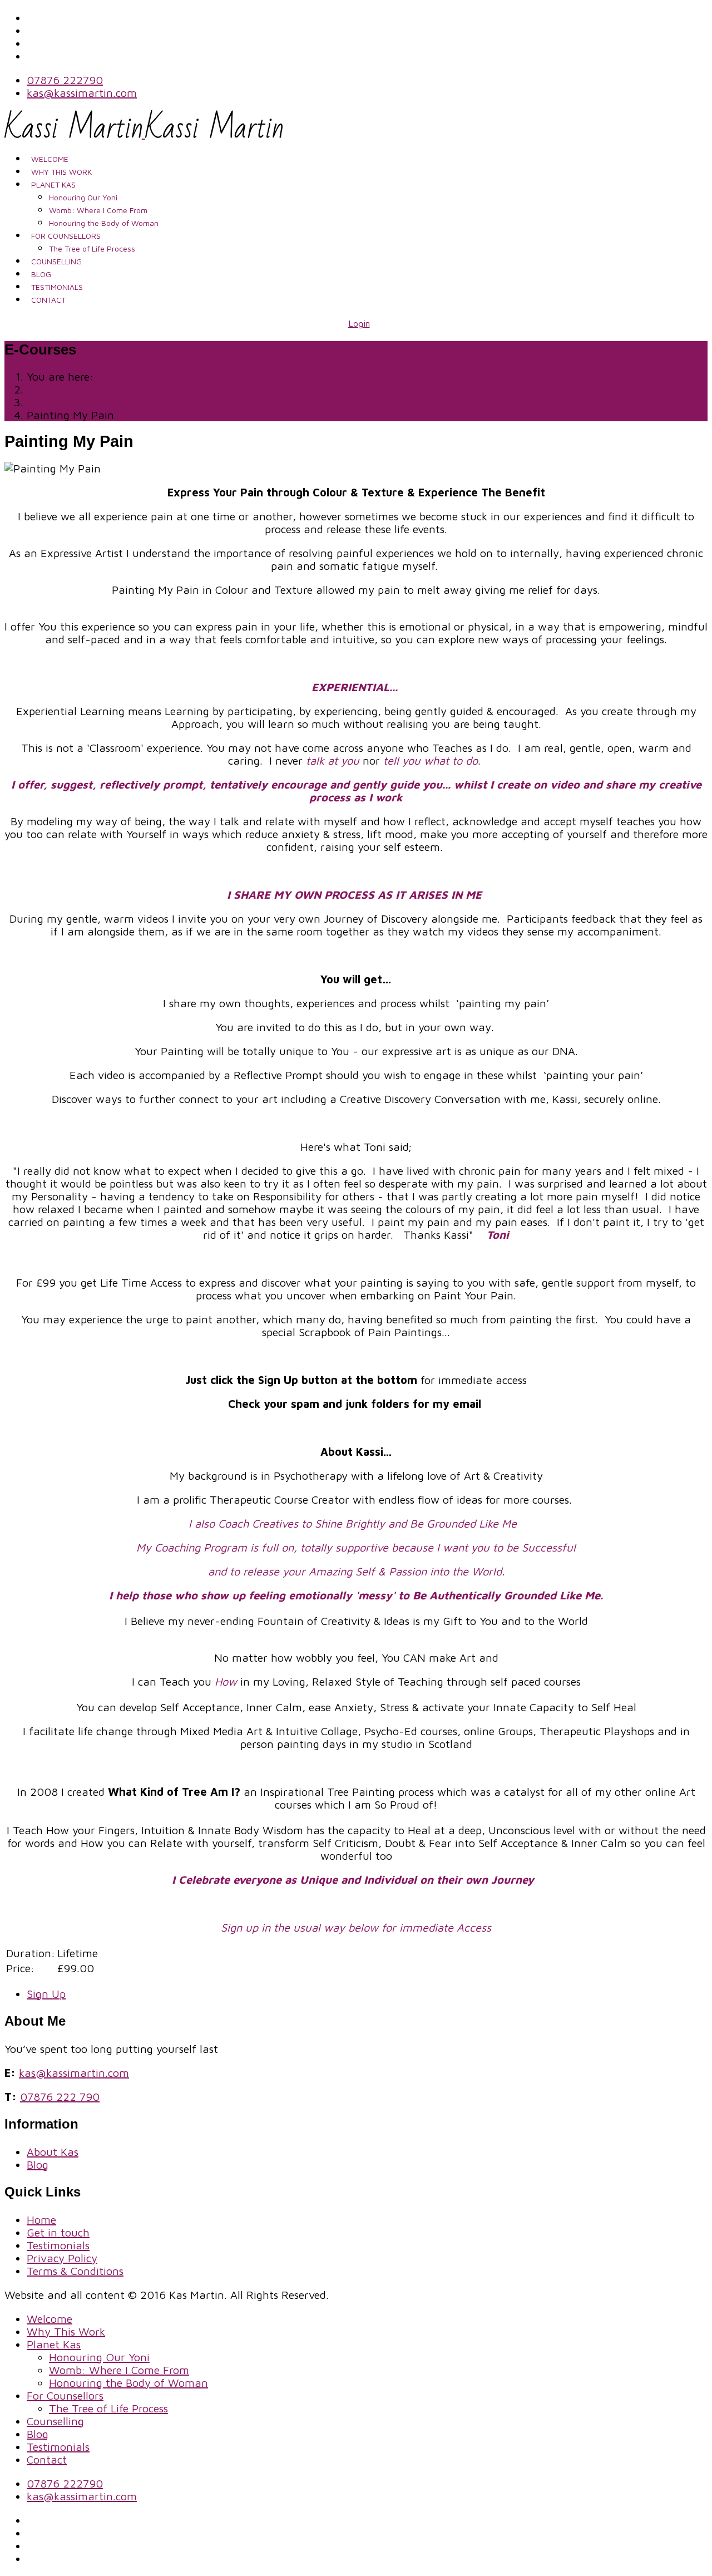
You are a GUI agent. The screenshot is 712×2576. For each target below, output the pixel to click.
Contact (48, 300)
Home (41, 2220)
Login (359, 323)
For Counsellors (66, 236)
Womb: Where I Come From (98, 210)
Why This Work (61, 172)
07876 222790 (65, 80)
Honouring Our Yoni (83, 197)
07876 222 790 (60, 2097)
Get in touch (58, 2232)
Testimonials (57, 287)
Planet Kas (53, 184)
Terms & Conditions (75, 2271)
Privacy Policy (62, 2258)
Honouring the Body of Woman (104, 223)
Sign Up (46, 1994)
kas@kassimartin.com (82, 93)
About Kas (53, 2152)
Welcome (50, 159)
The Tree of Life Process (92, 248)
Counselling (56, 261)
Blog (41, 274)
